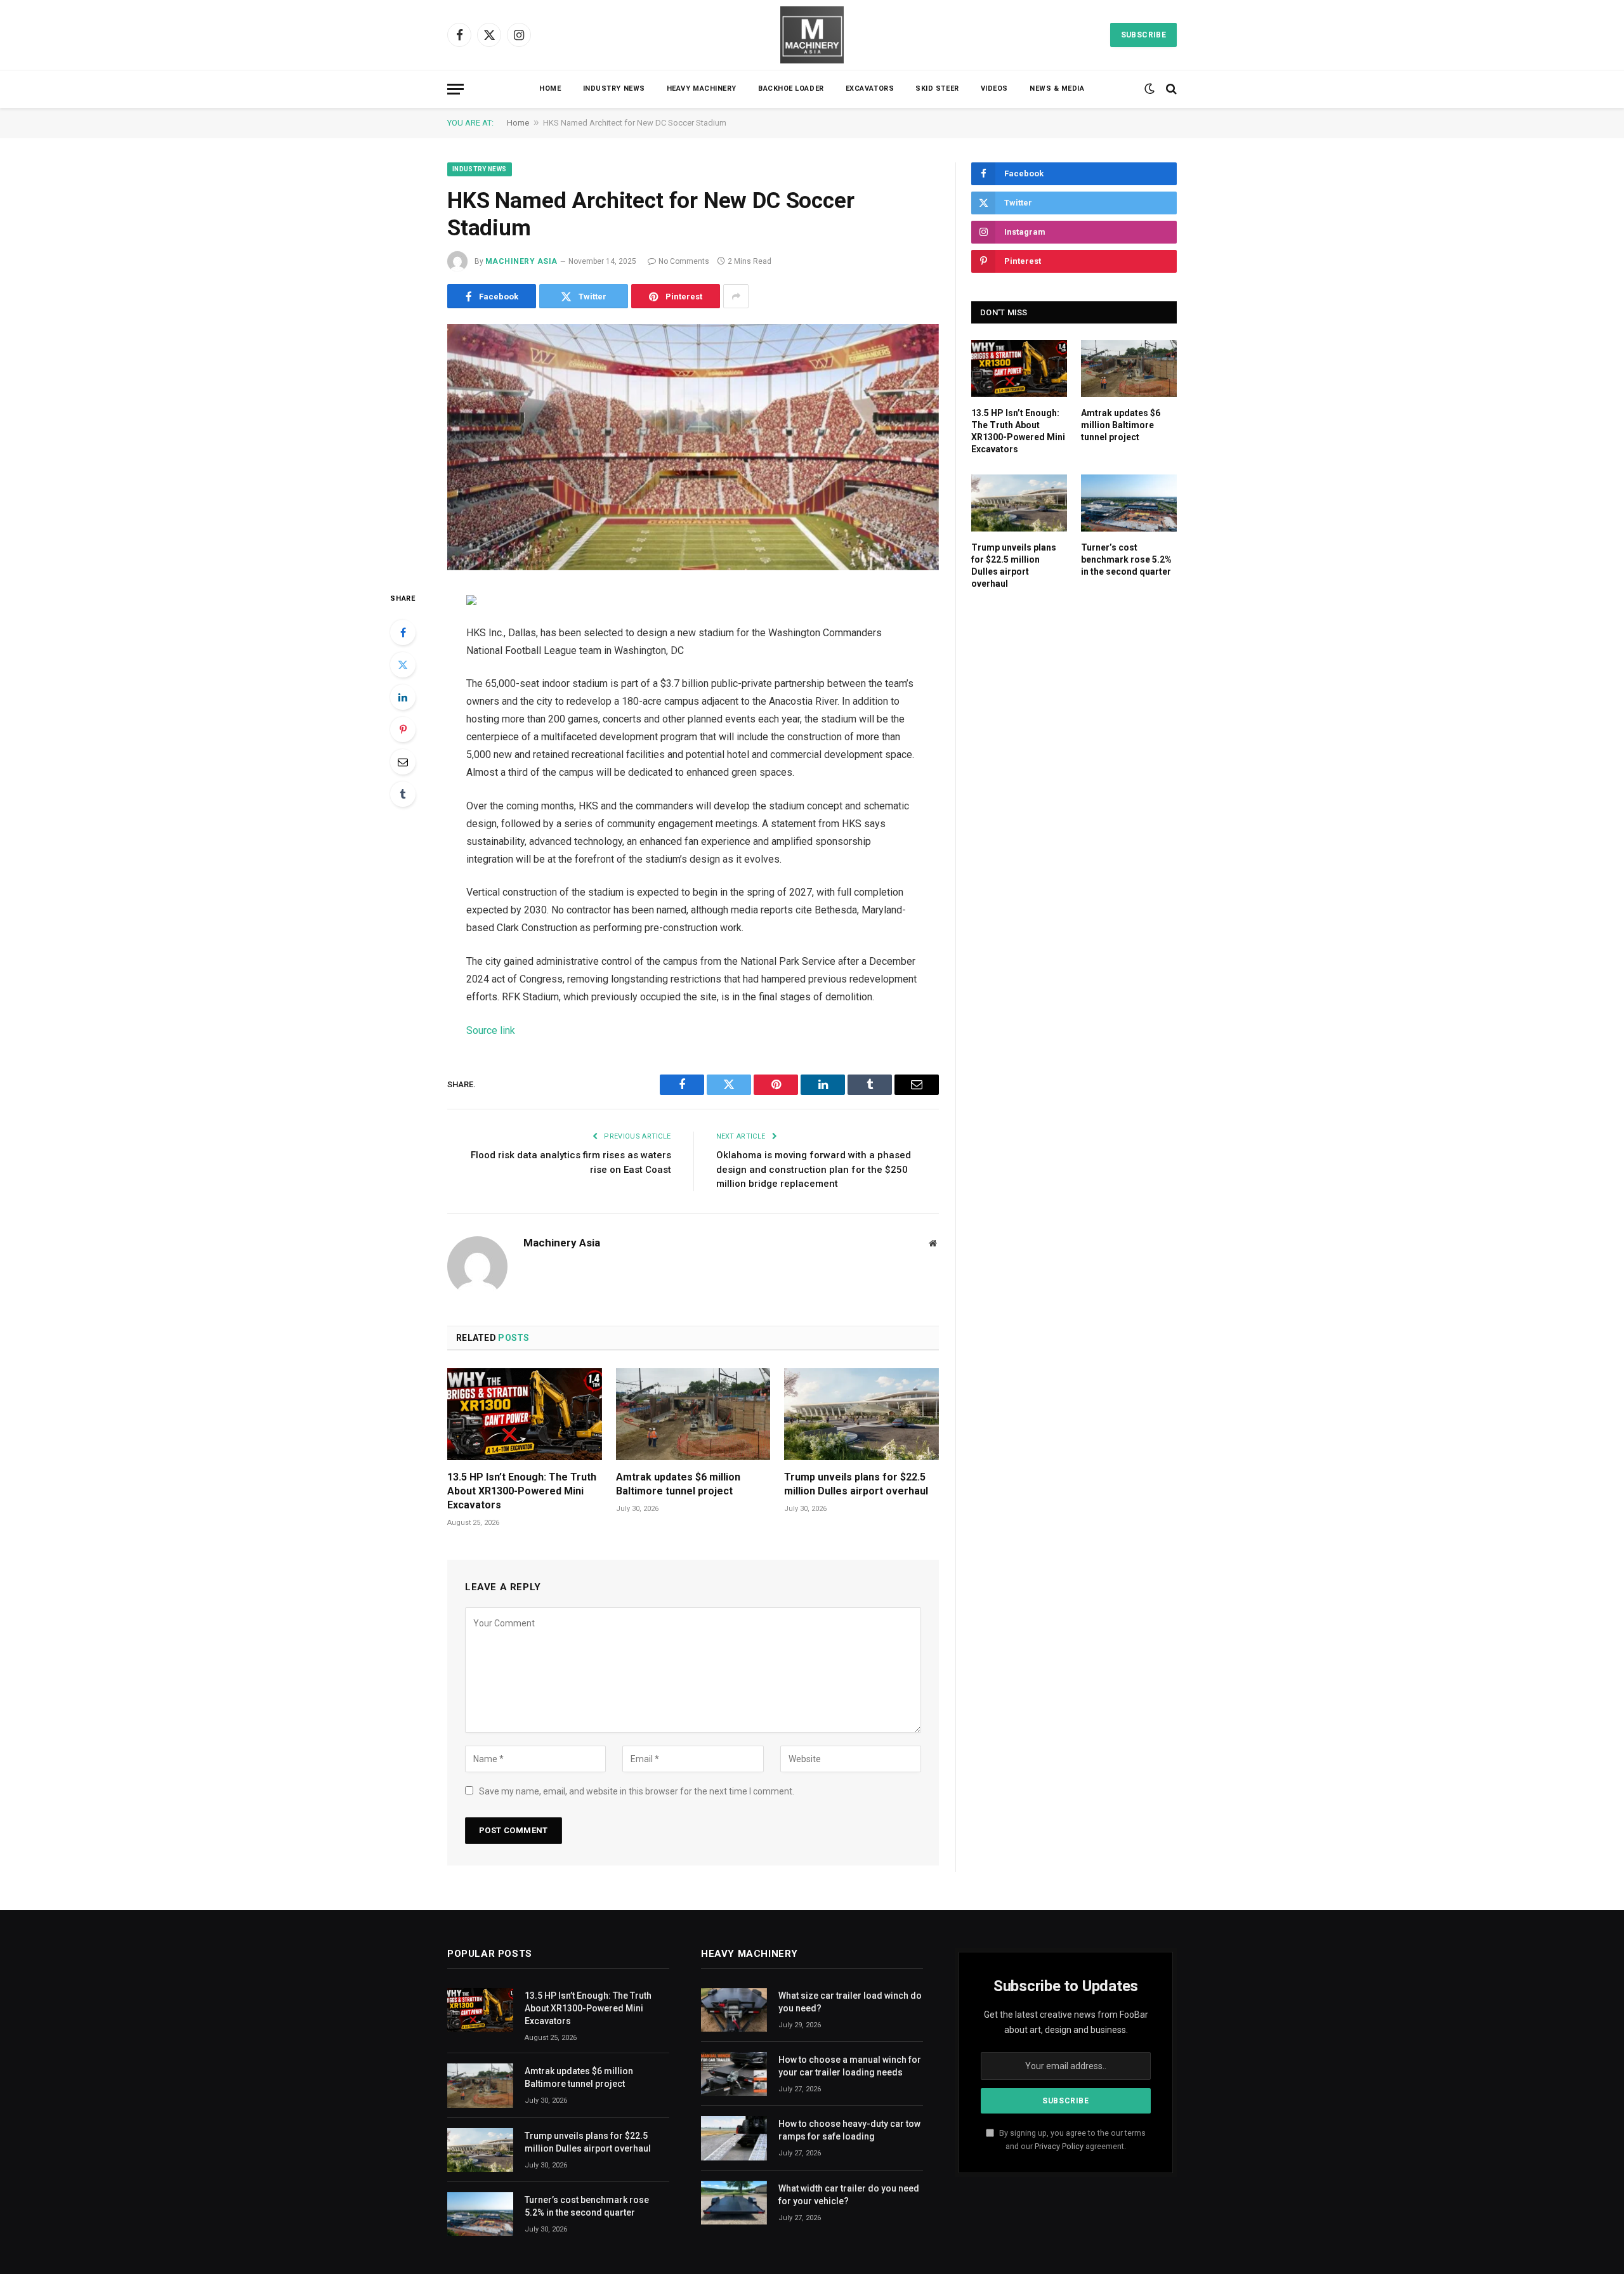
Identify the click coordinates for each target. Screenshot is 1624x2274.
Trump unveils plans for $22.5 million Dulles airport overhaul (856, 1484)
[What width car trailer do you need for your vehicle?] (734, 2203)
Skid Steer (937, 88)
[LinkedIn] (403, 697)
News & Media (1057, 88)
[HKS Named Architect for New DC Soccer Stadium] (693, 447)
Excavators (870, 88)
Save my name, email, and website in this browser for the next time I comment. (637, 1791)
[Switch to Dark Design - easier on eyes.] (1149, 89)
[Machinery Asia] (812, 35)
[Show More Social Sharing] (736, 296)
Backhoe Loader (791, 88)
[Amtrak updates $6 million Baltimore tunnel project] (693, 1414)
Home (550, 88)
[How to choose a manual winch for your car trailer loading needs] (734, 2074)
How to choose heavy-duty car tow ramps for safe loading (849, 2130)
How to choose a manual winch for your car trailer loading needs (850, 2066)
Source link (491, 1030)
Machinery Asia (521, 261)
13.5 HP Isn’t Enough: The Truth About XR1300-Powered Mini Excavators (522, 1491)
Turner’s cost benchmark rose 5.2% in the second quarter (1126, 559)
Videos (994, 88)
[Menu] (455, 89)
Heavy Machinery (702, 88)
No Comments (684, 261)
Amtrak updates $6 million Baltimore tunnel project (678, 1484)
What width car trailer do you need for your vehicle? (849, 2195)
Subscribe (1143, 35)
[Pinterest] (403, 729)
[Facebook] (403, 632)
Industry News (614, 88)
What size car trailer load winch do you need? (850, 2002)
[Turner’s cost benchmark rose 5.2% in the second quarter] (1129, 503)
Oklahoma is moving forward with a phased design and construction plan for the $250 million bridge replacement (814, 1169)
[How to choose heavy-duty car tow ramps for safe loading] (734, 2138)
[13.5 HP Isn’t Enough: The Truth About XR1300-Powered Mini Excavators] (525, 1414)
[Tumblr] (403, 794)
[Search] (1170, 89)
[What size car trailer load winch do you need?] (734, 2010)
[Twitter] (403, 665)
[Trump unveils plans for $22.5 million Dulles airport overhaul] (861, 1414)
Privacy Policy (1059, 2146)
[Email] (403, 762)
